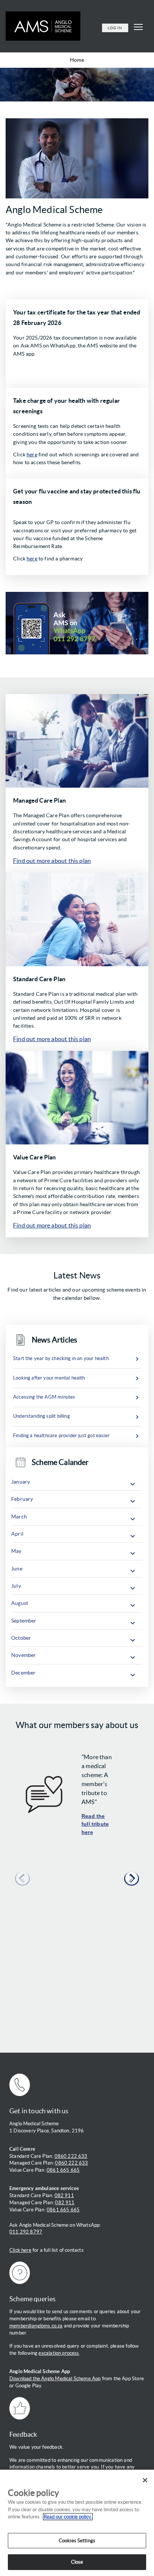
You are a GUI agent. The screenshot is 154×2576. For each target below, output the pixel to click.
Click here (20, 2250)
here (32, 454)
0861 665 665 (63, 2170)
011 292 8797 (26, 2232)
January (21, 1482)
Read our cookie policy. (68, 2517)
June (17, 1569)
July (16, 1586)
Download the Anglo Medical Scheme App (55, 2379)
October (21, 1638)
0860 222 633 (71, 2156)
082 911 (64, 2195)
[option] (77, 1885)
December (23, 1673)
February (22, 1499)
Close (77, 2562)
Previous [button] (22, 1879)
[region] (77, 2523)
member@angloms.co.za (36, 2326)
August (20, 1603)
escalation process (59, 2353)
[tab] (77, 1482)
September (24, 1621)
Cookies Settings (77, 2541)
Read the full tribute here (95, 1824)
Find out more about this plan (52, 861)
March (19, 1517)
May (16, 1551)
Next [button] (132, 1879)
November (24, 1655)
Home (77, 60)
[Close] (145, 2480)
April (17, 1534)
